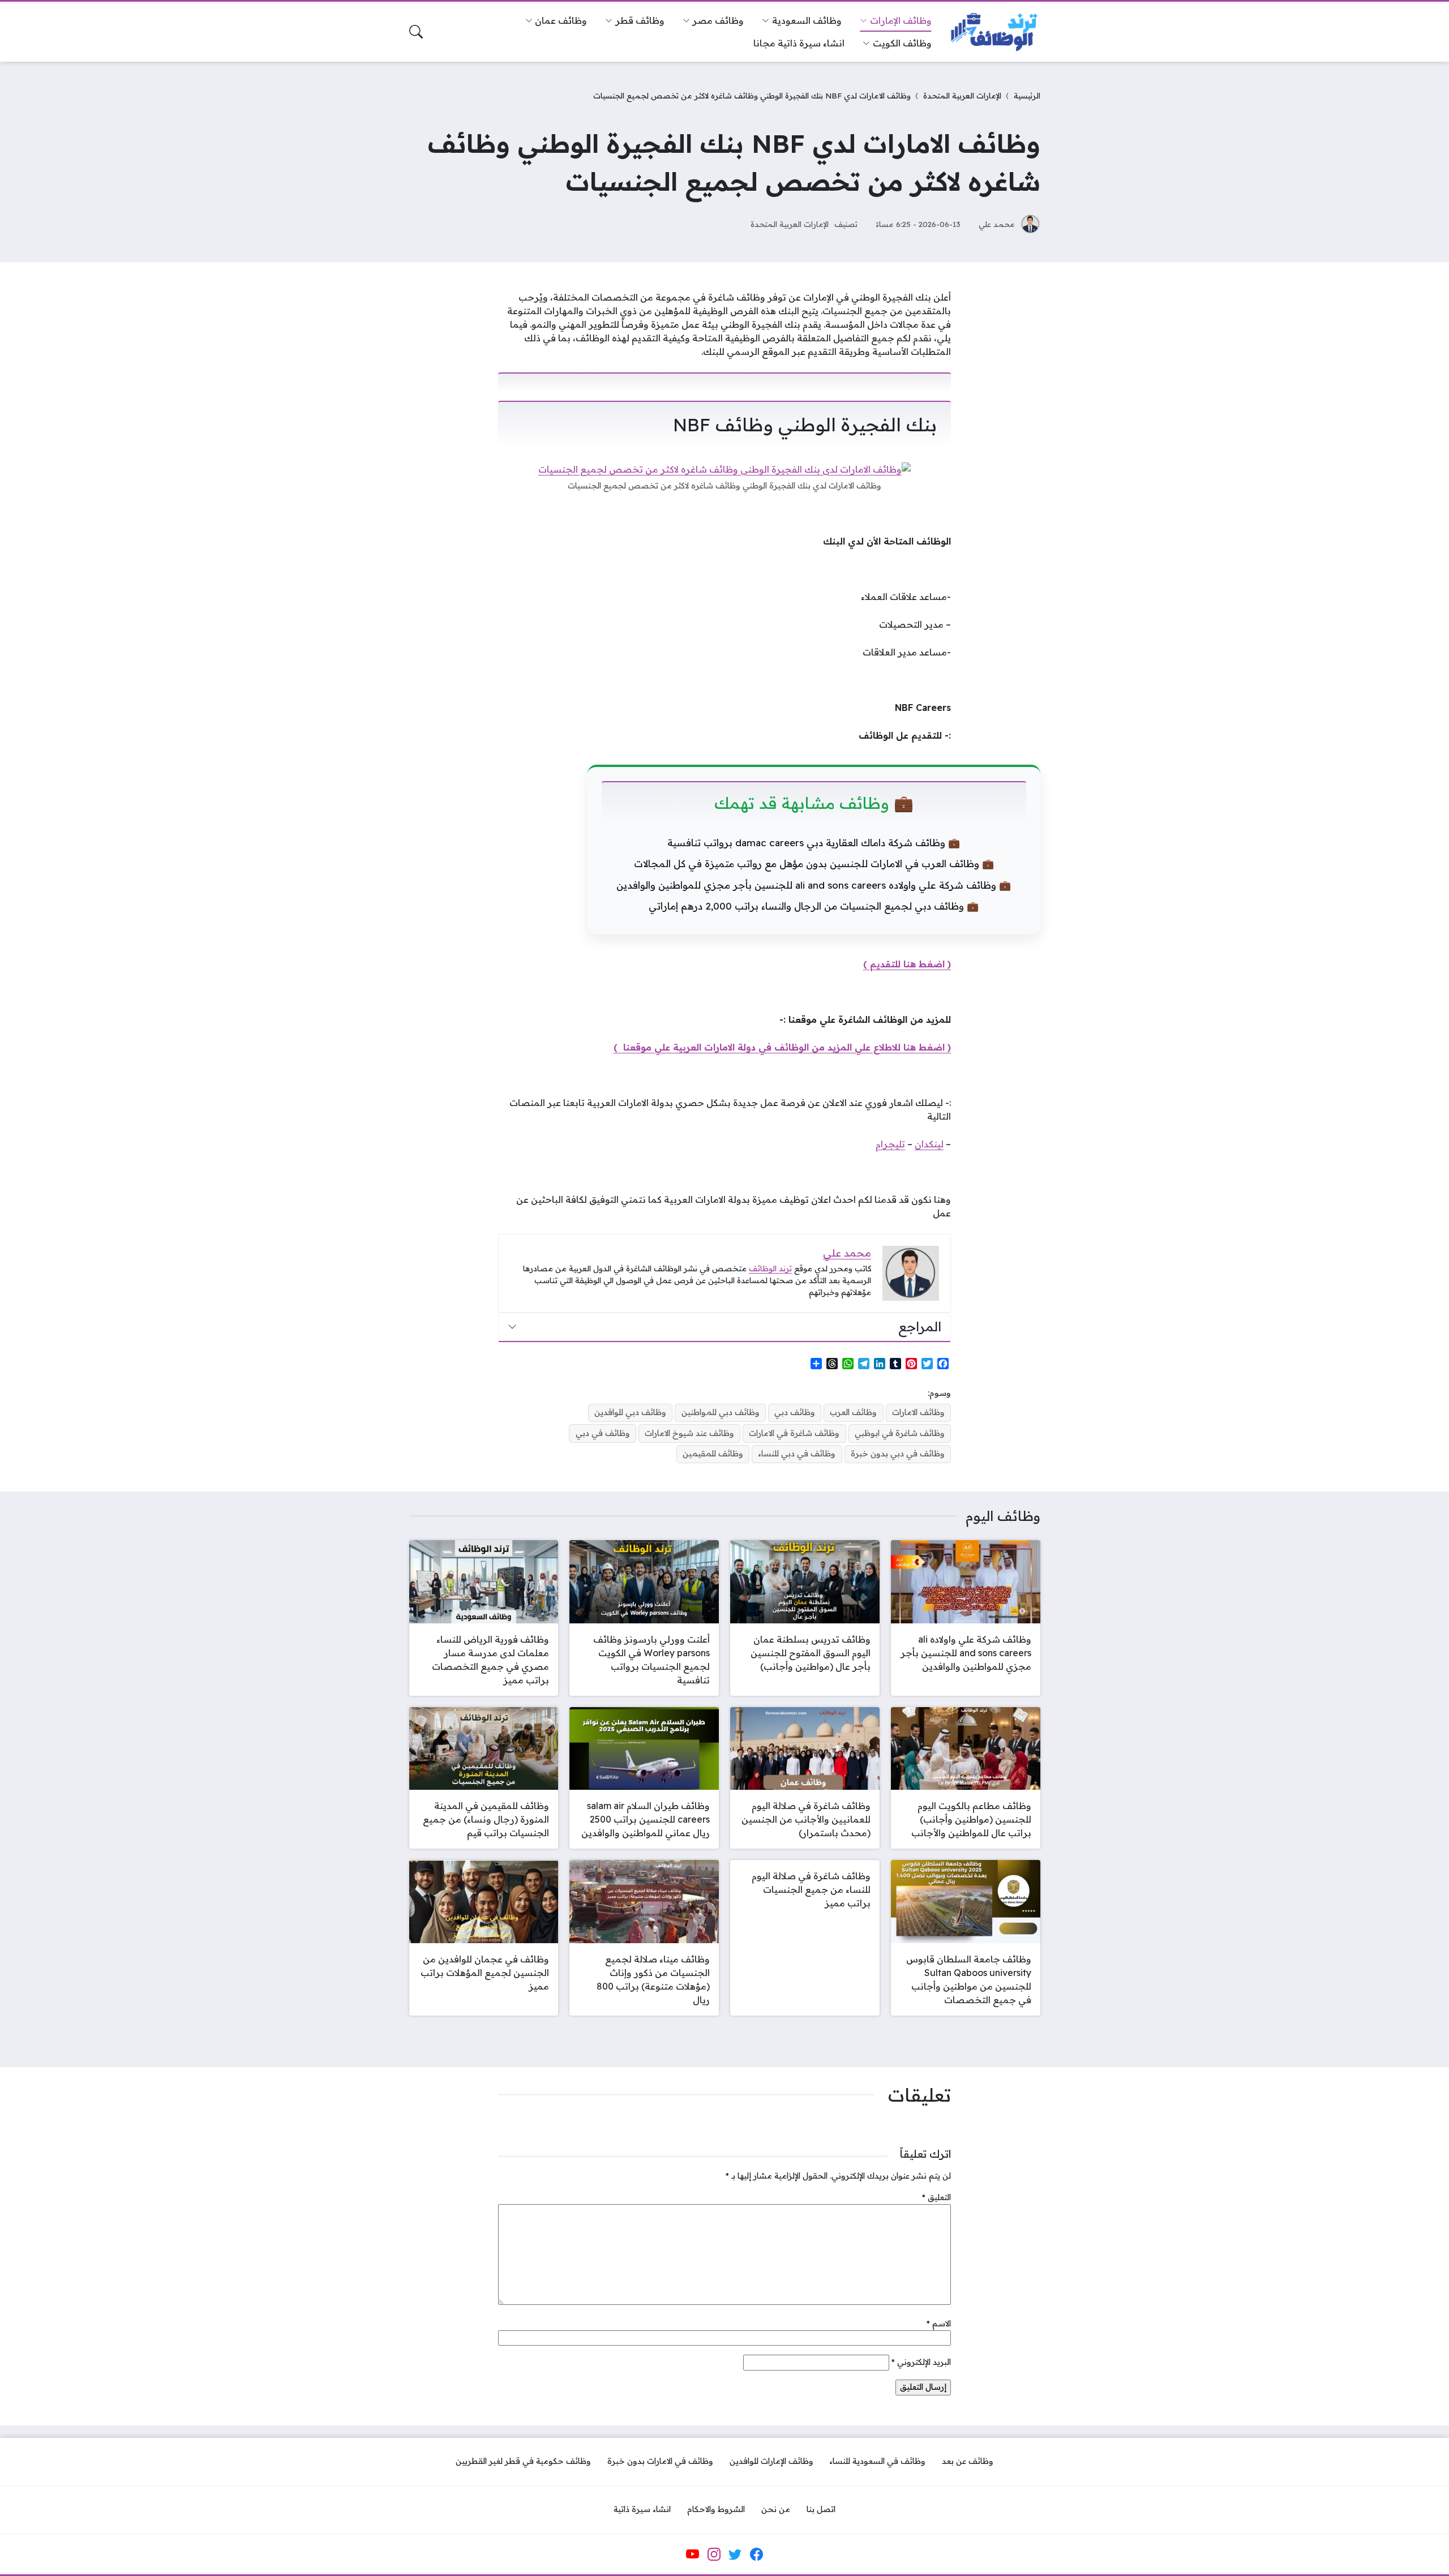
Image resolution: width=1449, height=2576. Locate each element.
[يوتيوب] (693, 2554)
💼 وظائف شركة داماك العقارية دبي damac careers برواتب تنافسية (814, 843)
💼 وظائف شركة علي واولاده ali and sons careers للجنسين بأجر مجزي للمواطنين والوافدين (814, 885)
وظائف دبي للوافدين (630, 1412)
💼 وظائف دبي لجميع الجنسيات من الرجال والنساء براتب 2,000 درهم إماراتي (814, 906)
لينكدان (929, 1144)
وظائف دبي (795, 1412)
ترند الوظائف (770, 1268)
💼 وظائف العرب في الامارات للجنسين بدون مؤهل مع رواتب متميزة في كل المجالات (814, 863)
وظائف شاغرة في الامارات (794, 1433)
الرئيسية (1027, 95)
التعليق (936, 2197)
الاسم (939, 2324)
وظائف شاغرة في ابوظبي (900, 1433)
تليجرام (890, 1144)
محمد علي (997, 224)
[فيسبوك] (756, 2554)
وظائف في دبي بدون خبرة (898, 1454)
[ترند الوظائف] (995, 32)
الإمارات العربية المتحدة (962, 95)
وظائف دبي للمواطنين (721, 1412)
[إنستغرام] (714, 2554)
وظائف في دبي (603, 1433)
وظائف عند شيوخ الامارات (689, 1433)
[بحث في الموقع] (416, 32)
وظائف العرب (853, 1412)
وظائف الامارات (918, 1412)
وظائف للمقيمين (713, 1454)
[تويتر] (735, 2554)
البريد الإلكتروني (921, 2362)
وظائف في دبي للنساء (797, 1454)
